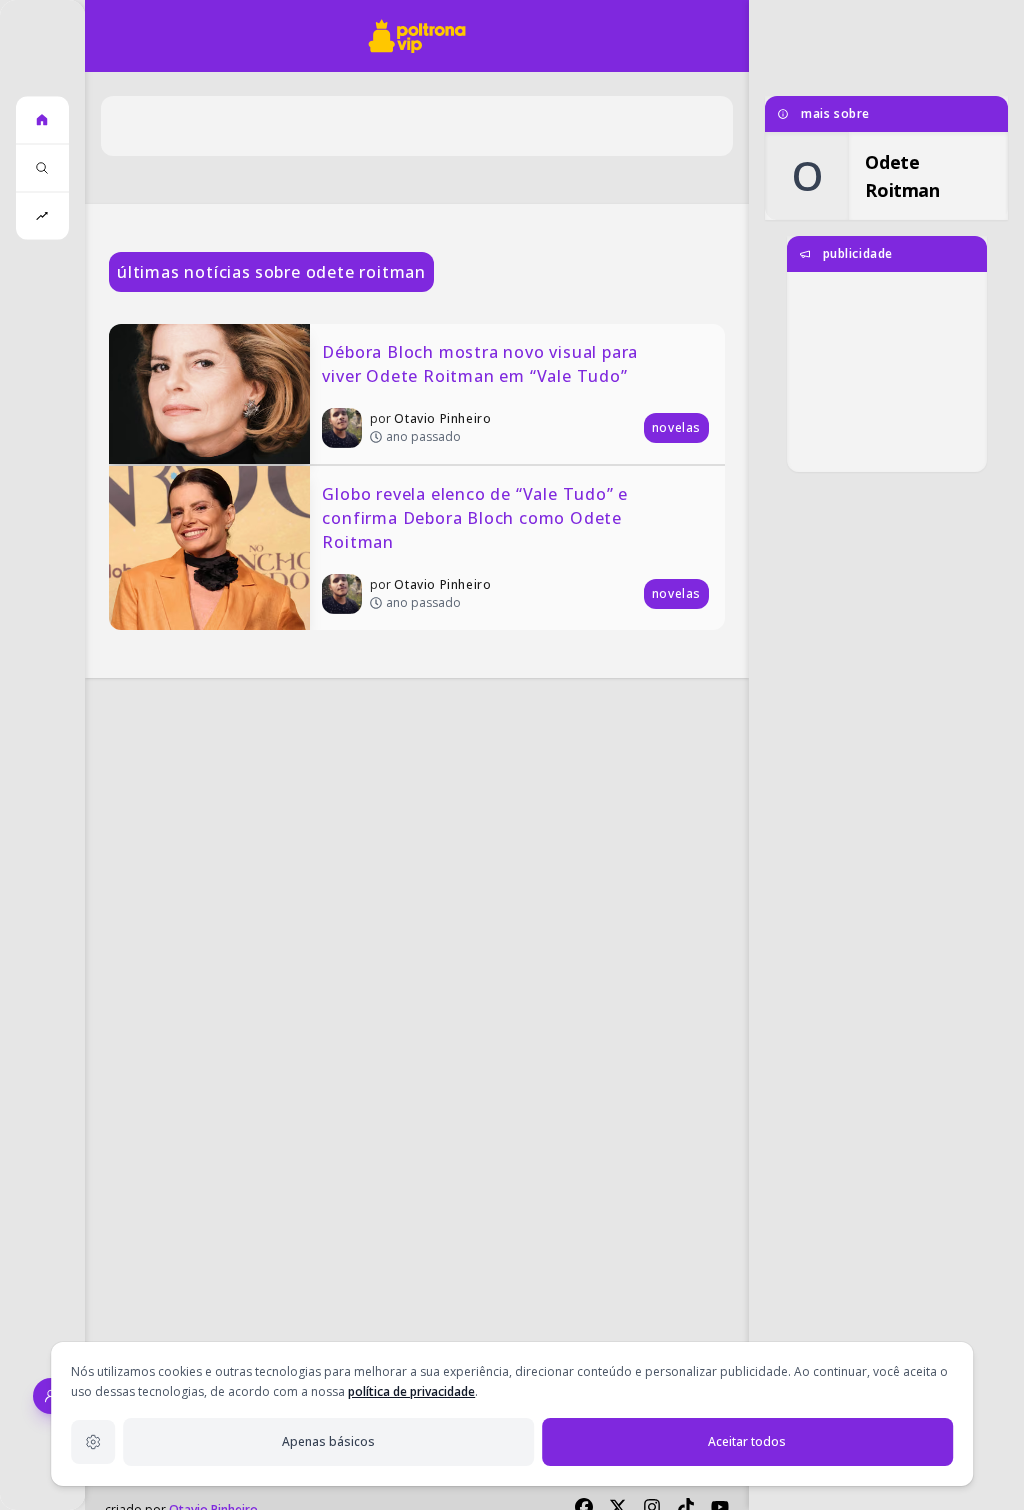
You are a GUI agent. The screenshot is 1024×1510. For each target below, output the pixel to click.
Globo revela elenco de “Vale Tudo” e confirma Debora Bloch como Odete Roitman (477, 518)
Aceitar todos (747, 1441)
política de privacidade (411, 1391)
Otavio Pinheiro (442, 418)
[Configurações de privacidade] (93, 1442)
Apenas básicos (328, 1441)
